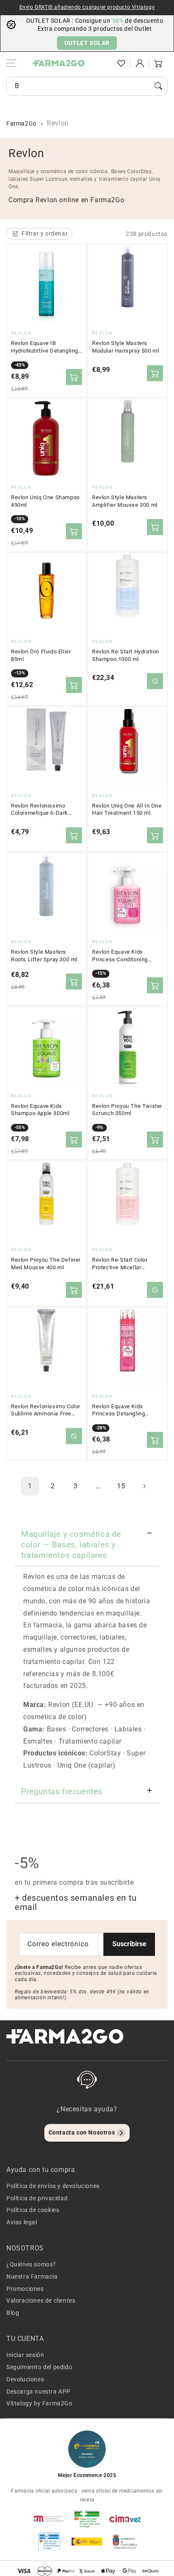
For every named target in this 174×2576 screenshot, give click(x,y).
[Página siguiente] (144, 1486)
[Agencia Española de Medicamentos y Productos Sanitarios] (49, 2519)
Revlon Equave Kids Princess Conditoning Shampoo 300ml (120, 956)
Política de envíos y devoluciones (53, 2186)
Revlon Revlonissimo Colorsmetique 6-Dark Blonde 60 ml (39, 810)
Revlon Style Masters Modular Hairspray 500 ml (125, 347)
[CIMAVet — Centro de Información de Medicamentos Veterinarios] (125, 2519)
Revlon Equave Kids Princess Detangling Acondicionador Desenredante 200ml (119, 1410)
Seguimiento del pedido (39, 2367)
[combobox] (87, 86)
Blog (13, 2313)
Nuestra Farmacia (32, 2276)
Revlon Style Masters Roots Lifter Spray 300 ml (44, 956)
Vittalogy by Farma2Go (39, 2403)
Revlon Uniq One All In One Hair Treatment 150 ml (127, 809)
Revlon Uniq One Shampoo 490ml (45, 501)
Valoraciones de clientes (41, 2300)
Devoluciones (25, 2379)
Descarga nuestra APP (38, 2391)
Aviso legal (22, 2222)
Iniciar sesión (25, 2355)
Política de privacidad (37, 2198)
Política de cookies (33, 2210)
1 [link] (30, 1486)
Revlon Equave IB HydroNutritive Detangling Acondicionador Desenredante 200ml (45, 347)
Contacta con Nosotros (82, 2132)
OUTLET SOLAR (87, 43)
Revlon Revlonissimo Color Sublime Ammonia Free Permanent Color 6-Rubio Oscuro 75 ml (46, 1410)
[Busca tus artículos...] (158, 86)
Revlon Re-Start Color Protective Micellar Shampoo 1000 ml (120, 1264)
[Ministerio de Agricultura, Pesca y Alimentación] (87, 2541)
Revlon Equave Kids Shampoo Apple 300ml (40, 1110)
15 (121, 1486)
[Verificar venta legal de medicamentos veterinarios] (49, 2541)
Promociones (25, 2289)
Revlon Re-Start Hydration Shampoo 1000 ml (126, 655)
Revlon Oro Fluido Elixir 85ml (41, 655)
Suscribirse (129, 1944)
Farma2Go (22, 123)
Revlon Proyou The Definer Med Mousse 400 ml (46, 1264)
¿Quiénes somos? (31, 2264)
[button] (103, 63)
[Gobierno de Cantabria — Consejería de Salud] (125, 2541)
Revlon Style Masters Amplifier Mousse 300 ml (125, 501)
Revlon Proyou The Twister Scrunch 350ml (127, 1110)
